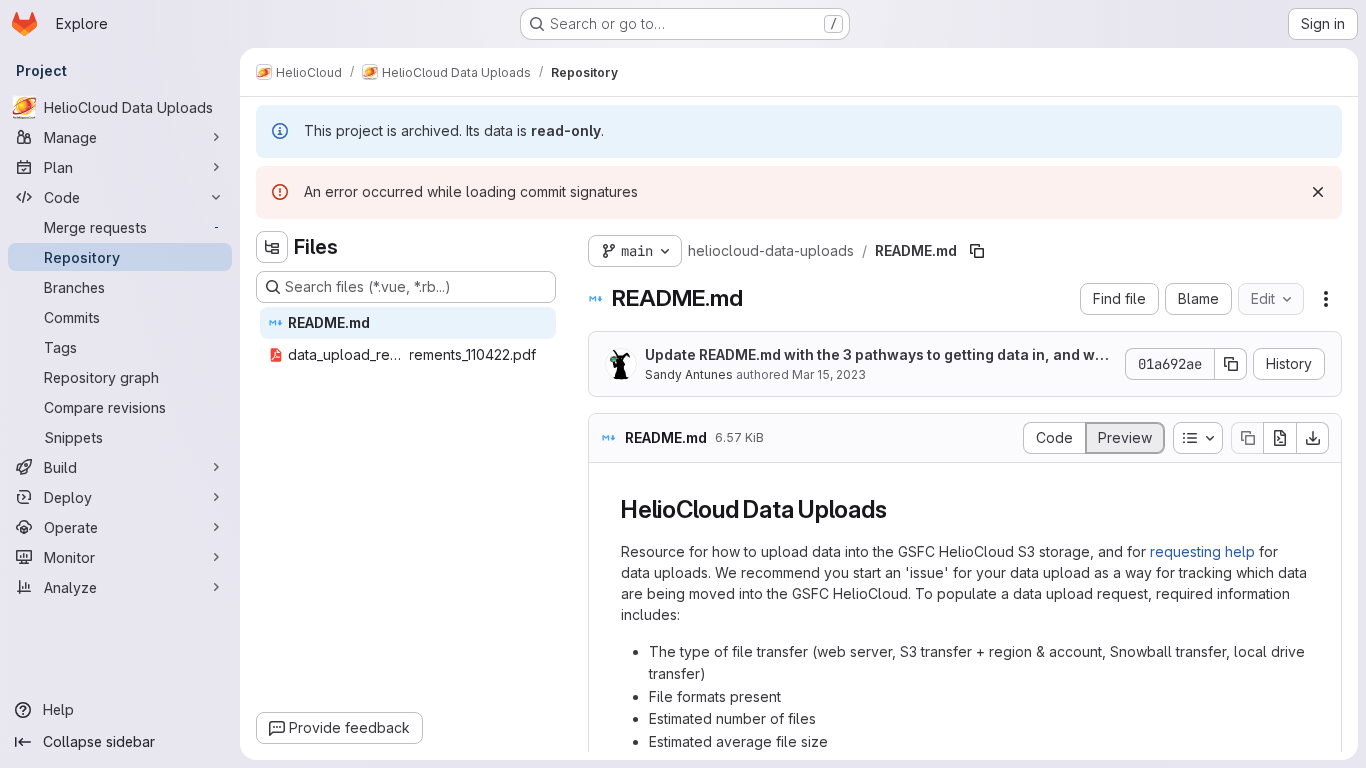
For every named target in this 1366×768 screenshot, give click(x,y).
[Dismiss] (1318, 192)
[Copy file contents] (1247, 438)
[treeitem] (408, 323)
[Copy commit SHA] (1231, 364)
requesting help (1202, 551)
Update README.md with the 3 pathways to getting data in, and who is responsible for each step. (879, 355)
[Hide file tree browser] (272, 247)
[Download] (1313, 438)
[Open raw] (1280, 438)
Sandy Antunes (689, 374)
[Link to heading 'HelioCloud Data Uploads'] (899, 509)
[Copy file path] (977, 251)
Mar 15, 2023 (829, 374)
